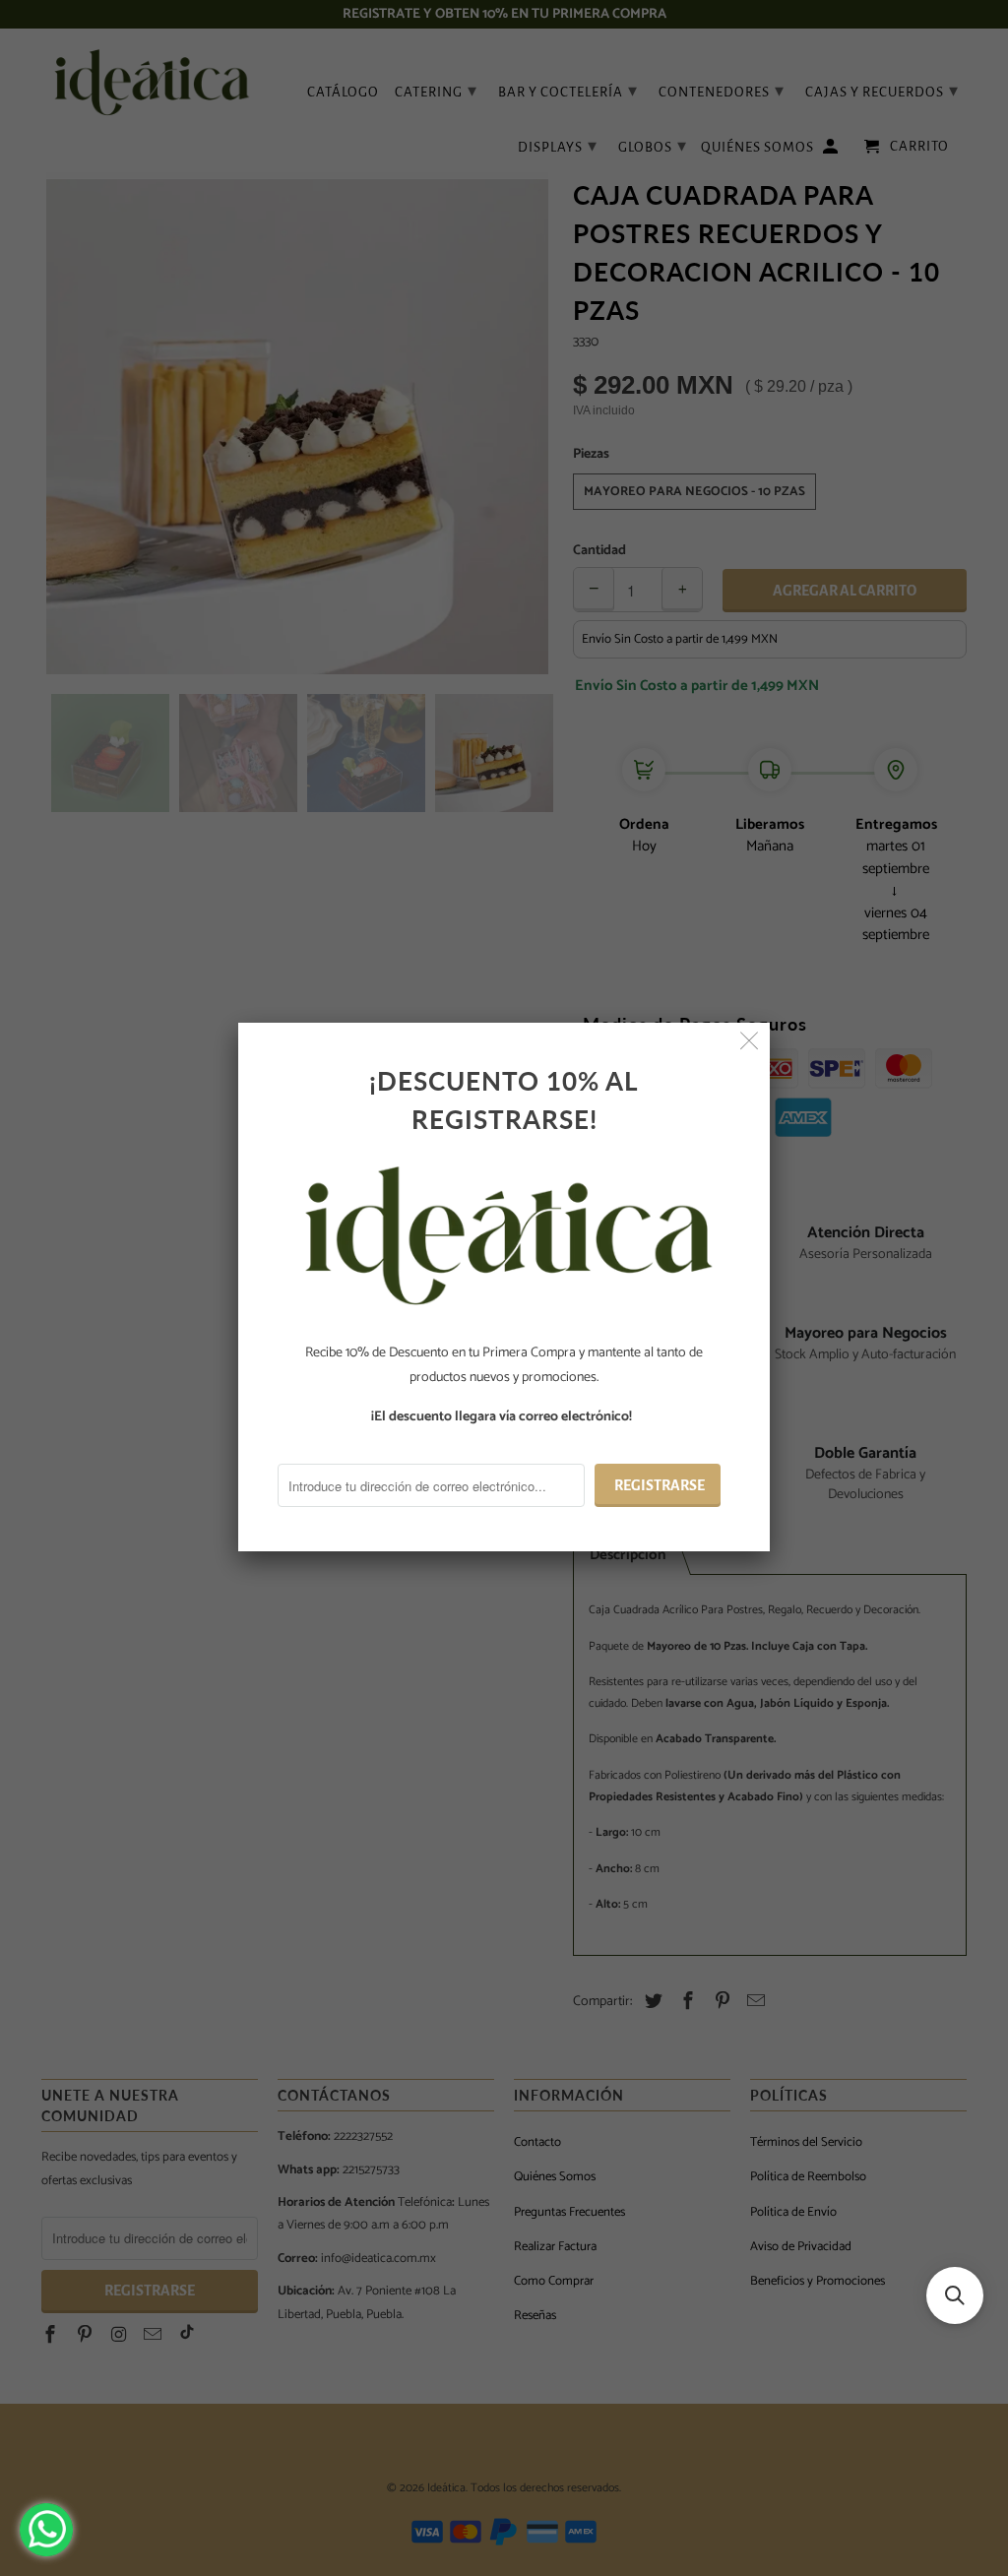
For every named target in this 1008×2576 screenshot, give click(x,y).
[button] (955, 2295)
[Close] (750, 1043)
